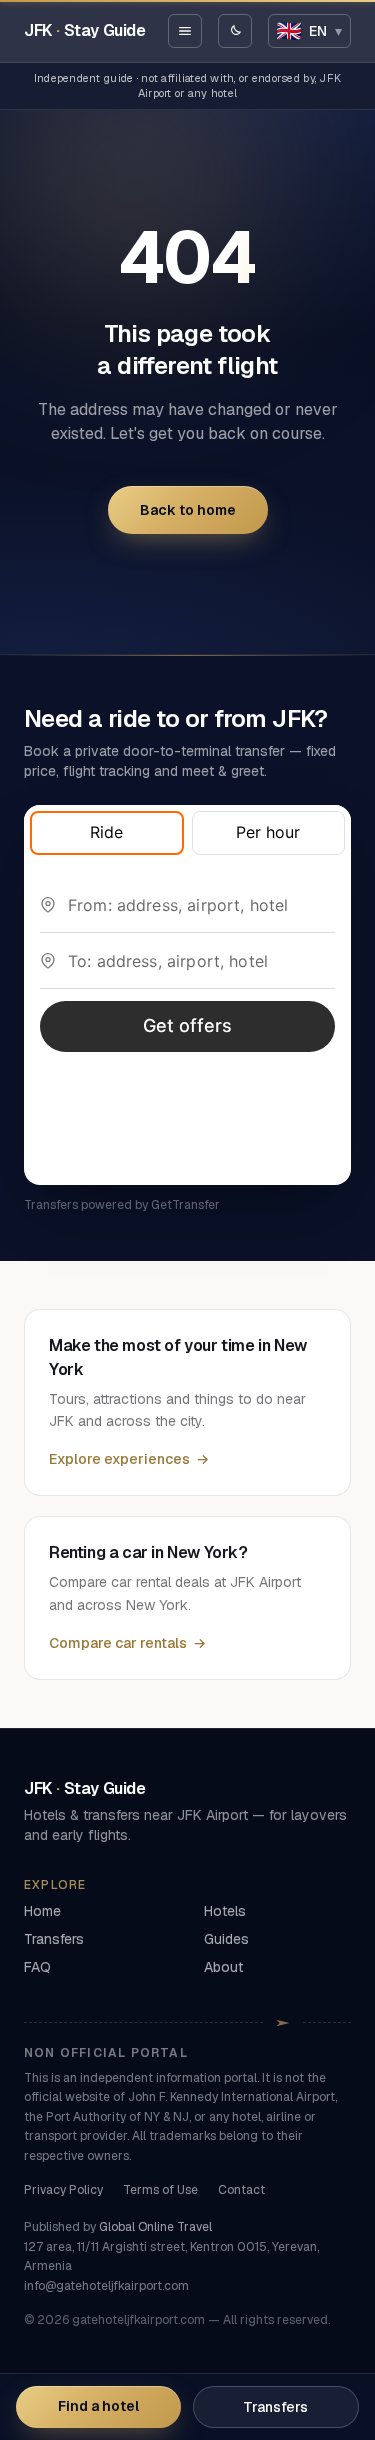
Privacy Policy (63, 2190)
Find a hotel (98, 2406)
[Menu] (185, 31)
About (223, 1967)
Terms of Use (160, 2190)
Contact (241, 2190)
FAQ (37, 1967)
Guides (226, 1939)
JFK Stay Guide (85, 30)
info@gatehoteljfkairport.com (106, 2286)
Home (42, 1911)
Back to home (188, 510)
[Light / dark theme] (235, 31)
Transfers (275, 2407)
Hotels (225, 1911)
